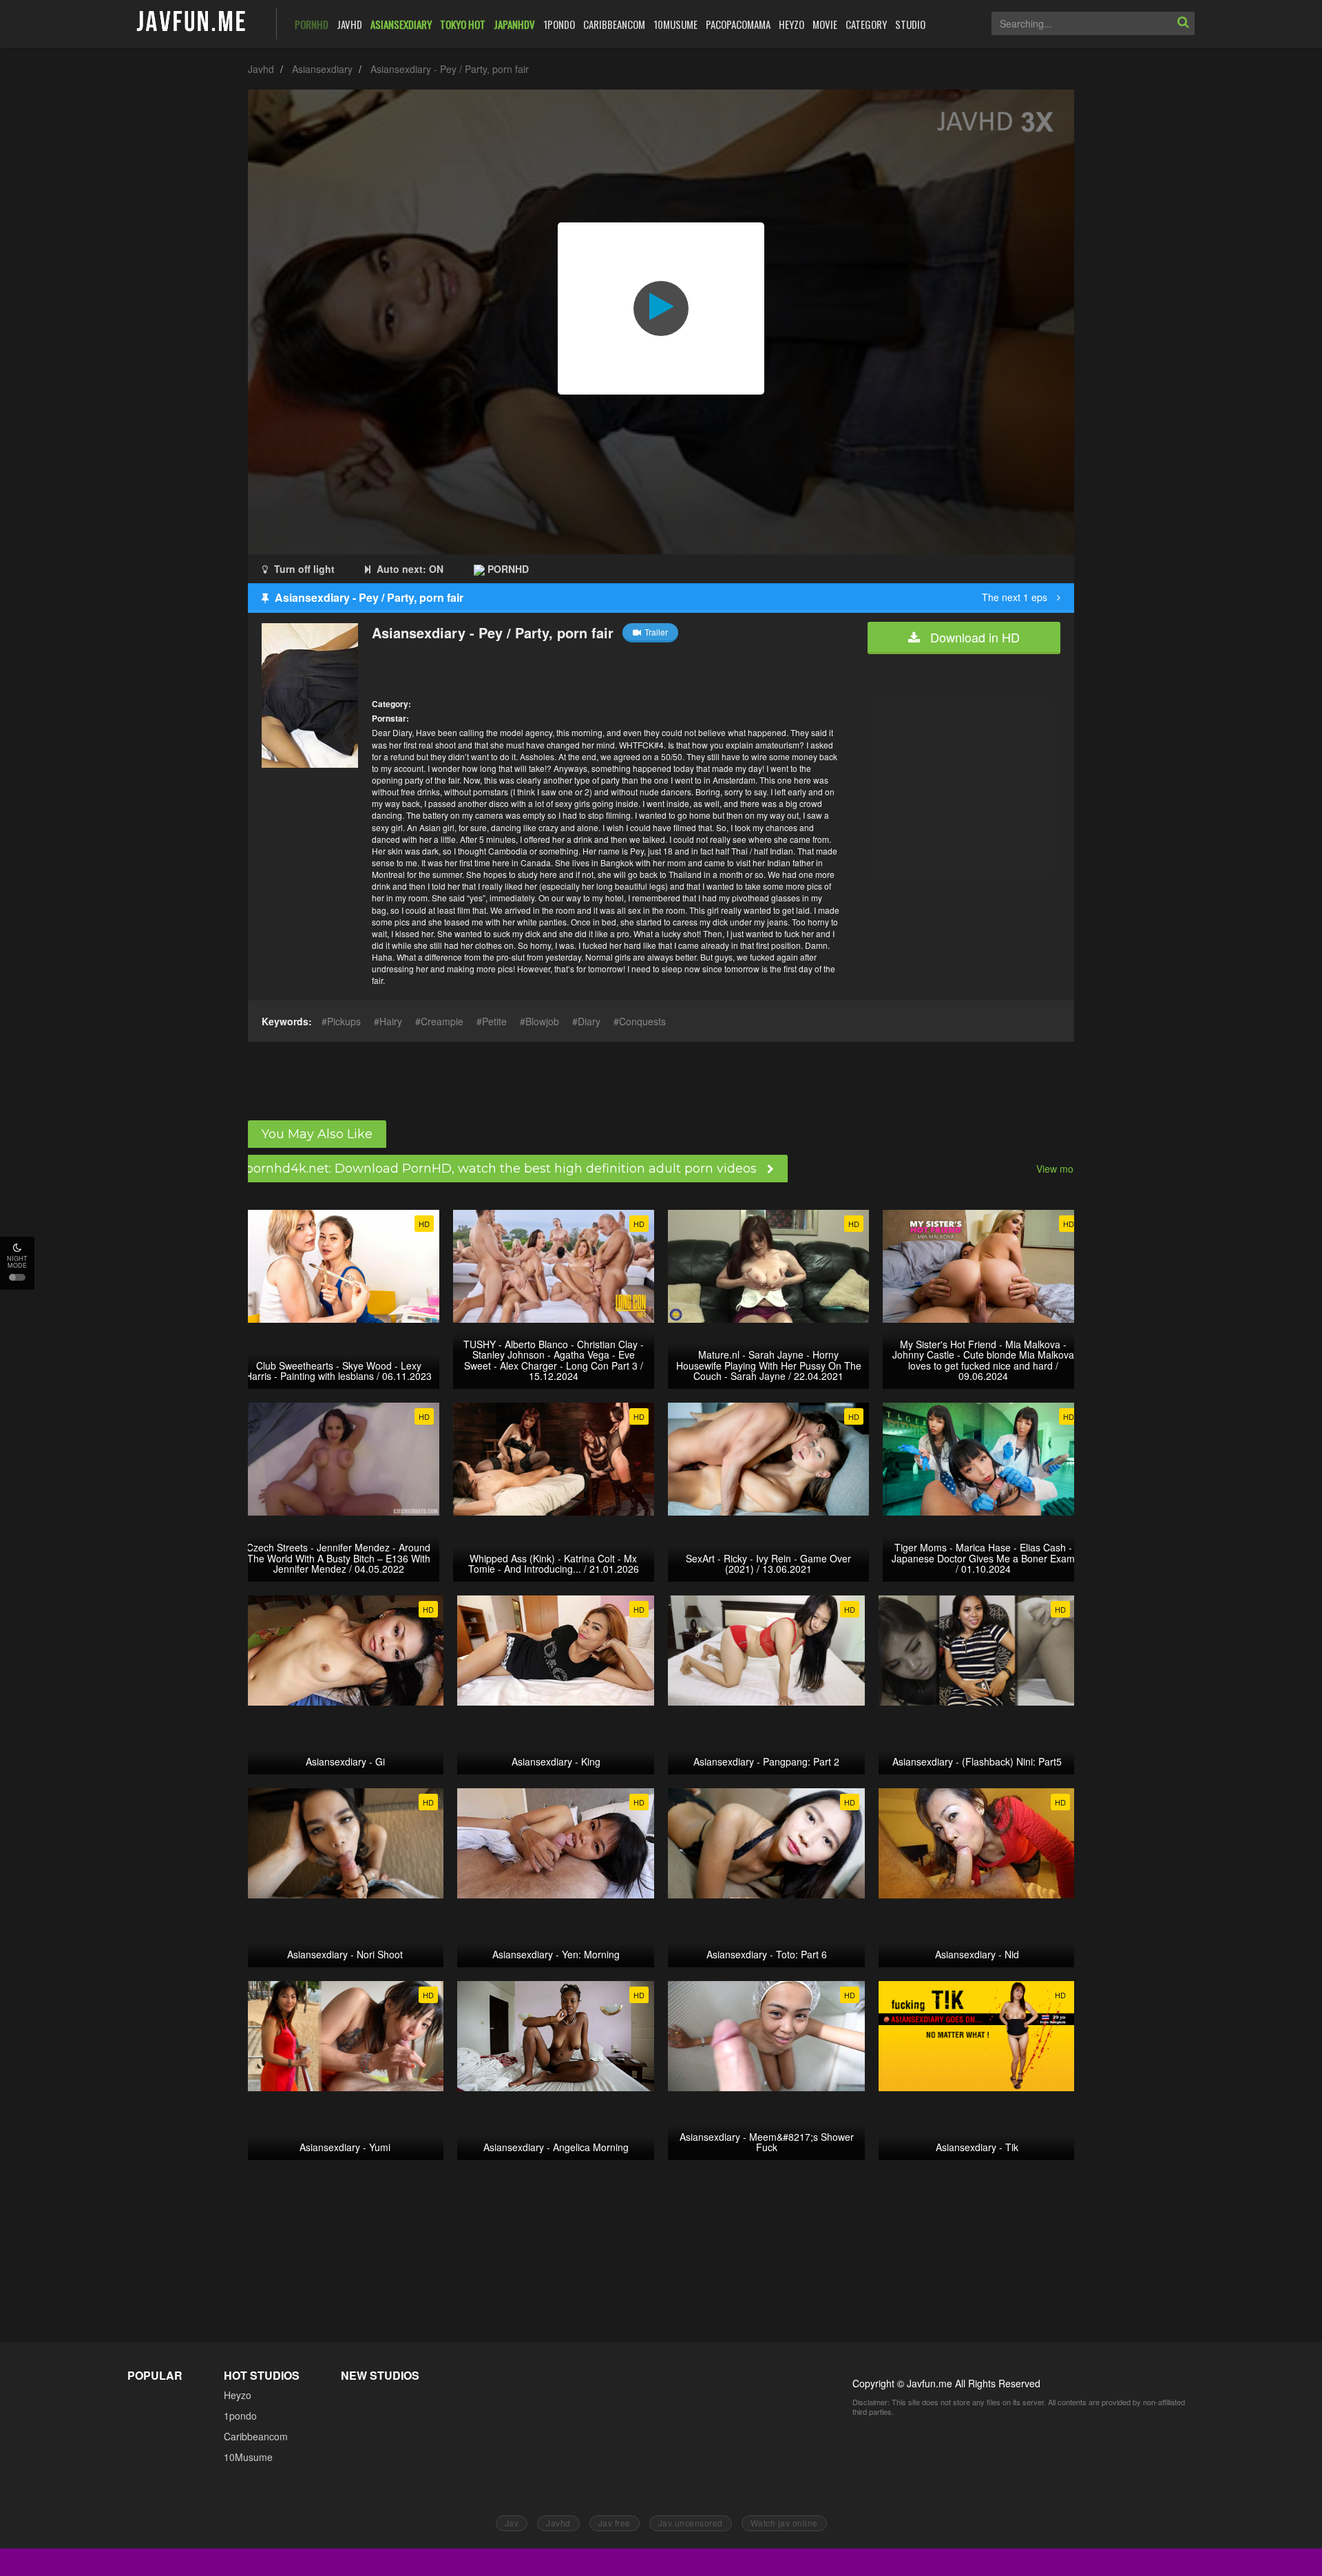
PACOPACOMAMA (738, 24)
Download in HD (973, 637)
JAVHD (349, 24)
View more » (1063, 1169)
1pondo (240, 2416)
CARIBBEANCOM (614, 24)
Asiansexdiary (322, 69)
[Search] (1183, 23)
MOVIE (825, 24)
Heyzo (238, 2395)
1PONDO (559, 24)
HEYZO (791, 24)
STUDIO (910, 24)
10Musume (248, 2457)
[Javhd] (192, 22)
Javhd (261, 69)
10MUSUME (675, 24)
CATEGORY (866, 24)
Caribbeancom (256, 2436)
